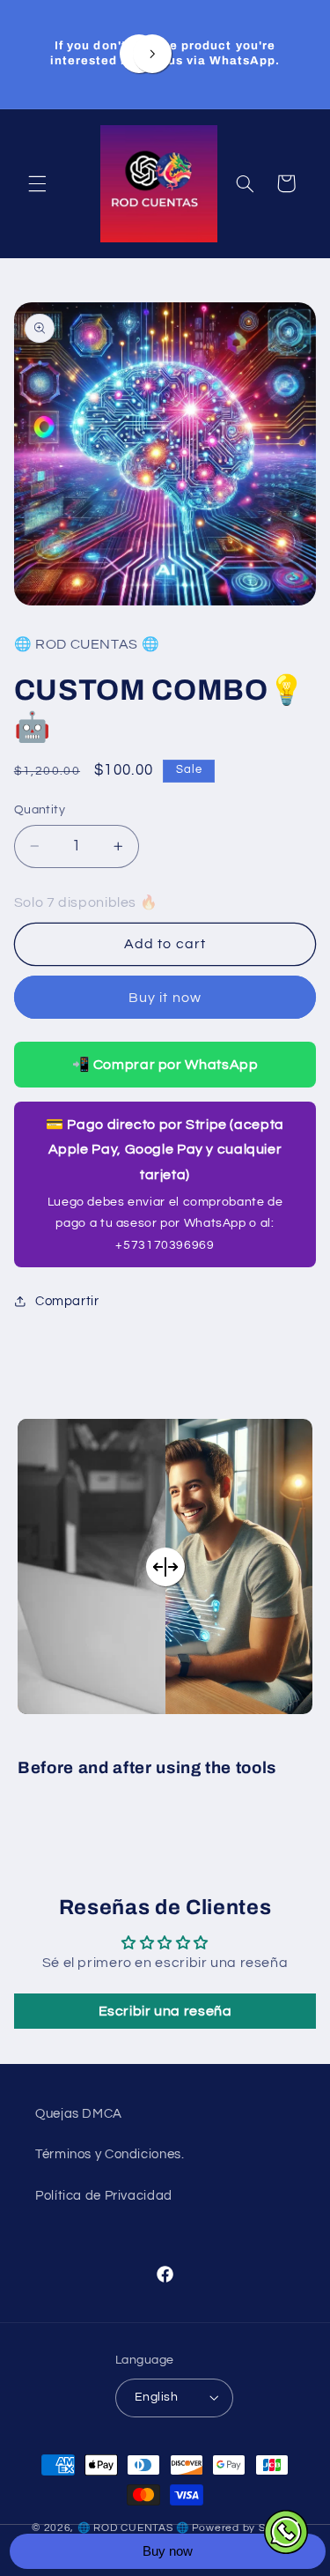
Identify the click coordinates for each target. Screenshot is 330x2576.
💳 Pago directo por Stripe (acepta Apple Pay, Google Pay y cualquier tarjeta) (165, 1184)
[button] (37, 183)
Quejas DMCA (79, 2114)
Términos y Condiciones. (110, 2154)
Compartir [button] (67, 1301)
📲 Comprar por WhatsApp (165, 1065)
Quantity (40, 810)
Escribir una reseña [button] (165, 2011)
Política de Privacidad (104, 2196)
